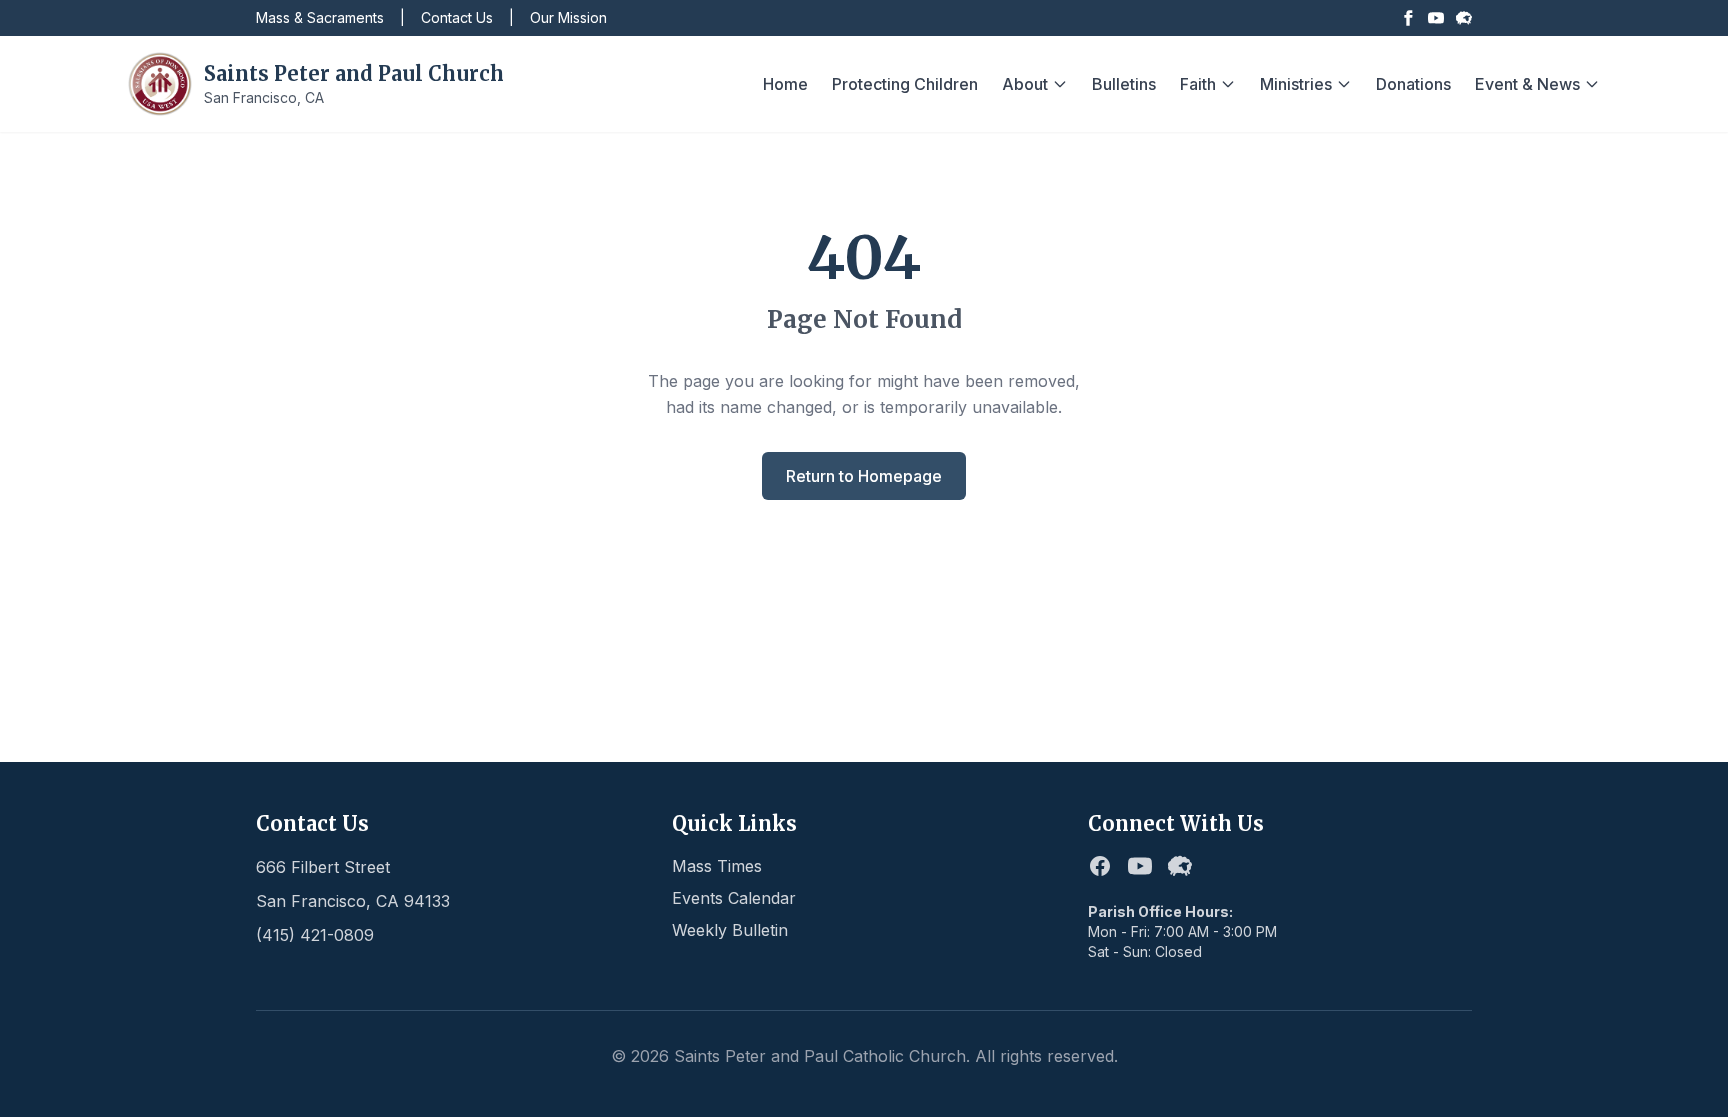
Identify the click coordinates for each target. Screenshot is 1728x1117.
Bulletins (1124, 84)
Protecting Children (905, 84)
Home (785, 84)
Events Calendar (734, 898)
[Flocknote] (1464, 18)
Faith (1198, 84)
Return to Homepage (864, 476)
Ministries (1296, 84)
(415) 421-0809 (315, 935)
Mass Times (717, 866)
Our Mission (568, 17)
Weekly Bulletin (730, 930)
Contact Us (457, 17)
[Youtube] (1436, 18)
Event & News (1527, 84)
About (1025, 84)
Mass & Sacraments (320, 17)
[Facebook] (1408, 18)
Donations (1413, 84)
